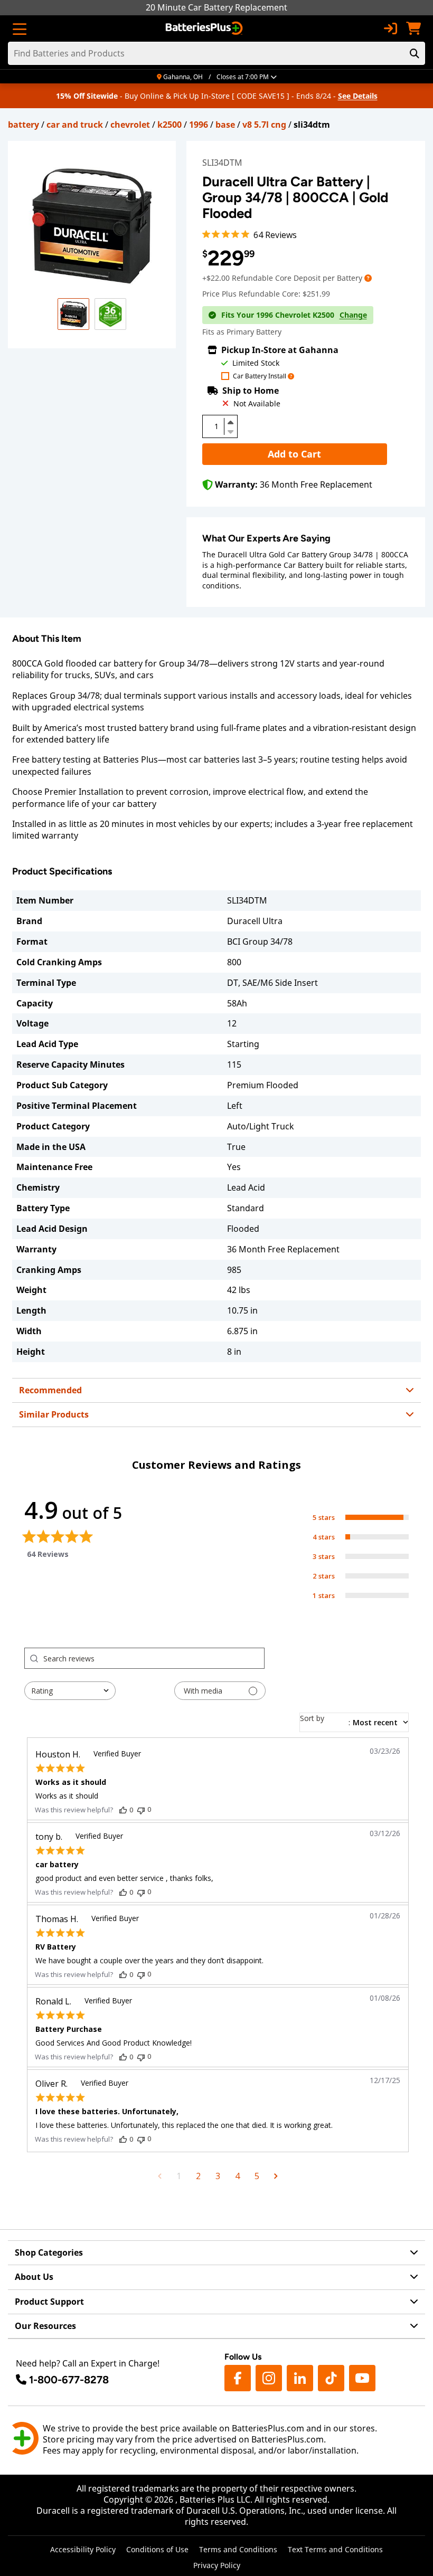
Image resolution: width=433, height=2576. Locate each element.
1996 (199, 125)
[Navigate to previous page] (160, 2176)
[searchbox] (154, 1658)
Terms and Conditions (238, 2549)
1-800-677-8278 (69, 2380)
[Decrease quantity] (231, 431)
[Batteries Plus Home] (205, 28)
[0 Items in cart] (413, 28)
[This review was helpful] (123, 1810)
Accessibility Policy (83, 2549)
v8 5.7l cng (264, 125)
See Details (358, 96)
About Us (34, 2277)
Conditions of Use (157, 2549)
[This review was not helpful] (141, 1809)
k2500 (170, 125)
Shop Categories (49, 2252)
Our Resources (45, 2326)
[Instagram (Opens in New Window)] (269, 2378)
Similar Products (54, 1414)
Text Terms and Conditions (335, 2549)
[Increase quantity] (231, 422)
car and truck (75, 125)
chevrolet (130, 125)
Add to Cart (294, 454)
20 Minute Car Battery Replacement (216, 7)
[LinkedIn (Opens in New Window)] (300, 2378)
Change (353, 315)
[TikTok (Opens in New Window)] (331, 2378)
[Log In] (390, 28)
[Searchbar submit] (415, 53)
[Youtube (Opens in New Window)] (362, 2378)
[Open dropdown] (368, 278)
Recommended (50, 1390)
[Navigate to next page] (276, 2176)
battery (23, 125)
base (225, 125)
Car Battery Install (260, 377)
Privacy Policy (217, 2565)
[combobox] (70, 1691)
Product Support (49, 2302)
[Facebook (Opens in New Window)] (238, 2378)
